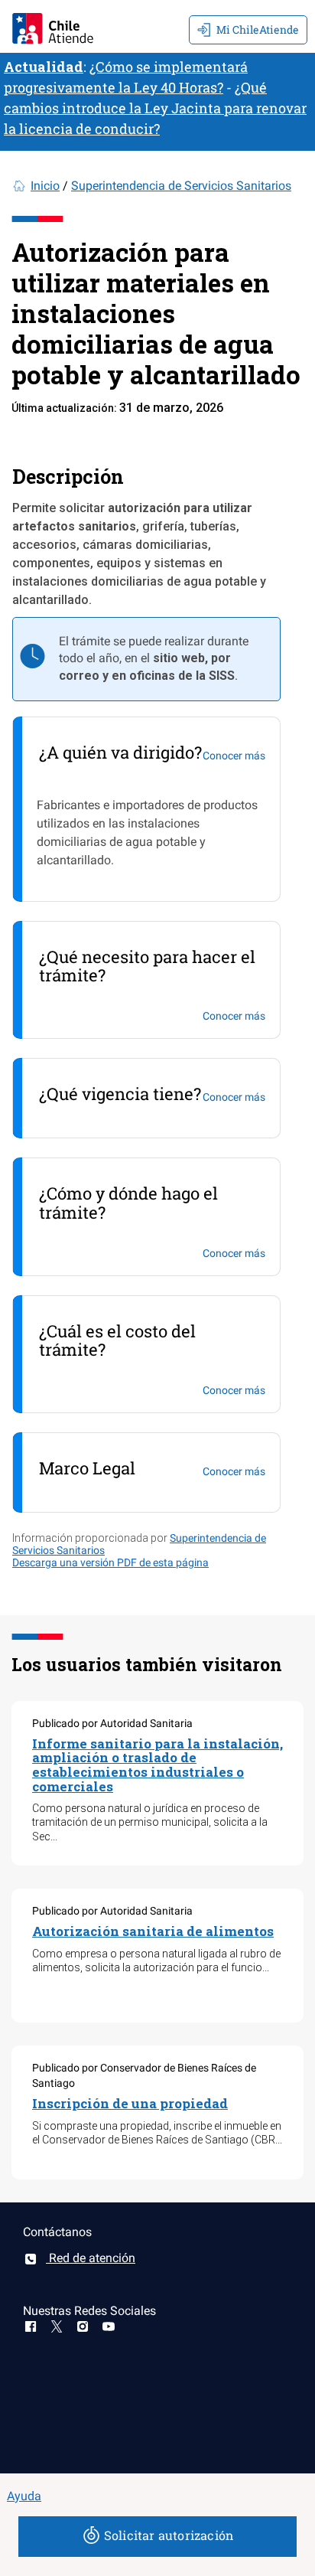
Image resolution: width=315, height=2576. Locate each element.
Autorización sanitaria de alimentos (153, 1931)
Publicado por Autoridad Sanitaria (112, 1723)
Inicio (45, 186)
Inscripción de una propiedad (130, 2103)
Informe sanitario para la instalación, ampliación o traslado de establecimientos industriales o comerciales (157, 1765)
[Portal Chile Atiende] (53, 26)
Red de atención (91, 2258)
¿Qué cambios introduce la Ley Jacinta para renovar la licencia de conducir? (155, 108)
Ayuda (24, 2496)
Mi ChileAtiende (258, 29)
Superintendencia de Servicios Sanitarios (181, 186)
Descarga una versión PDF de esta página (110, 1562)
